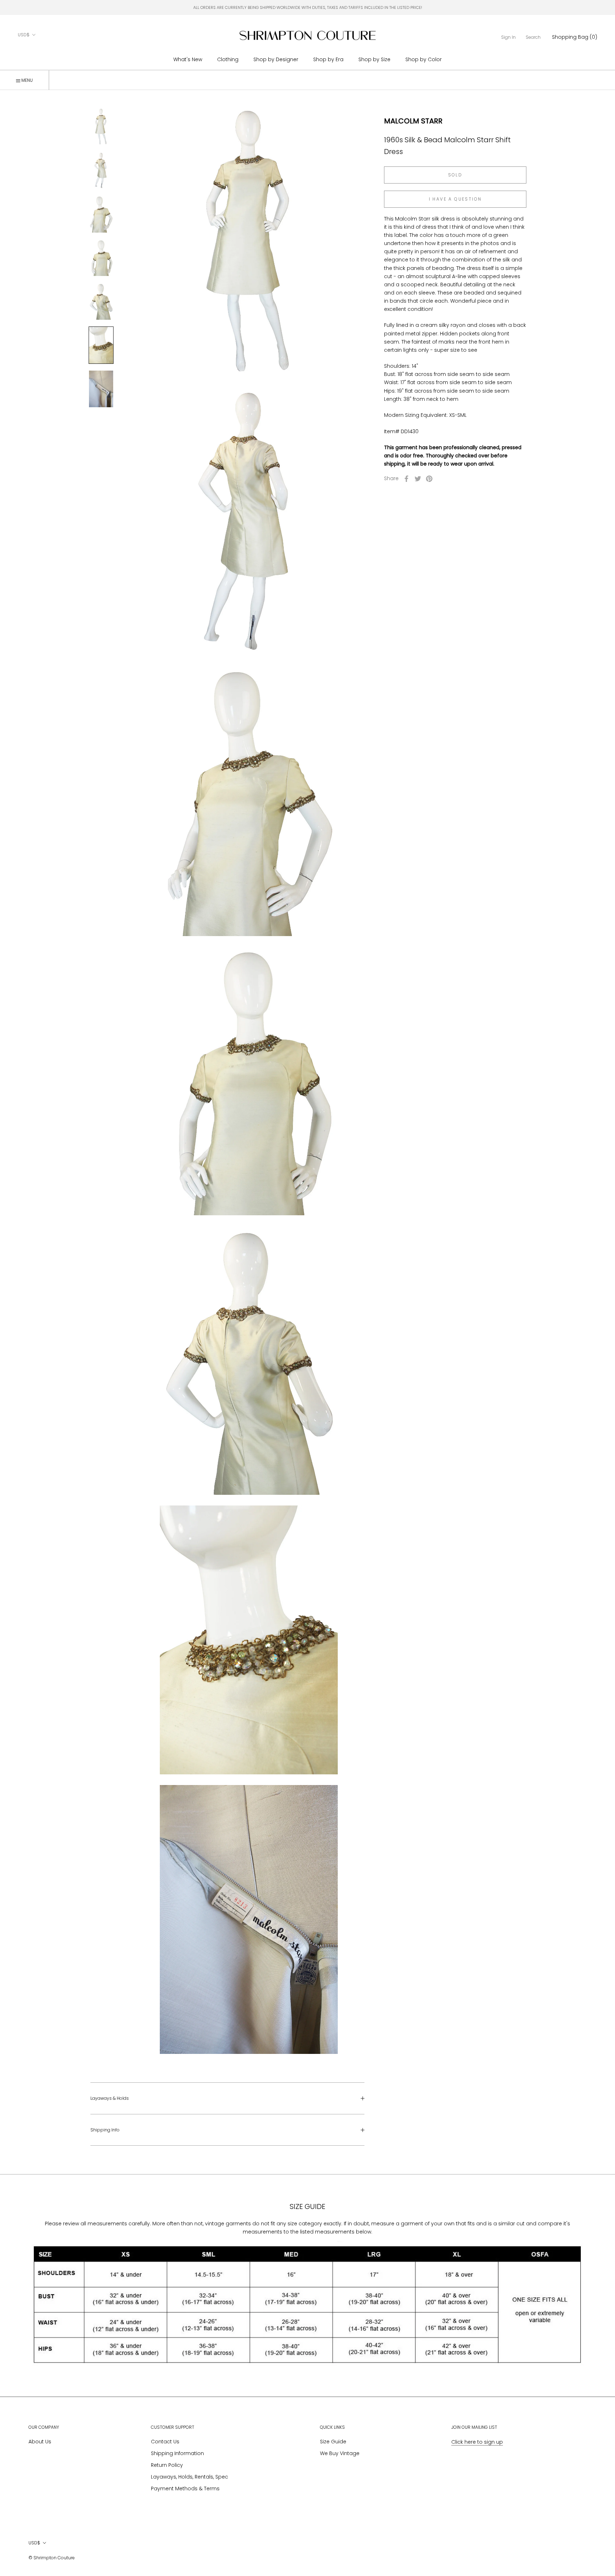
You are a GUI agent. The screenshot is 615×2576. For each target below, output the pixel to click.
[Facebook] (406, 479)
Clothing (228, 59)
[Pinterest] (429, 479)
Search (533, 37)
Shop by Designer (276, 59)
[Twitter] (418, 479)
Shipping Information (177, 2453)
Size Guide (333, 2442)
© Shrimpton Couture (52, 2558)
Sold (455, 175)
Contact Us (165, 2442)
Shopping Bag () (575, 37)
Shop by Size (374, 59)
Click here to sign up (477, 2442)
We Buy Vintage (340, 2453)
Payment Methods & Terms (185, 2489)
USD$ (24, 35)
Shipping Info (105, 2130)
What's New (188, 59)
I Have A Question (455, 199)
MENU (27, 80)
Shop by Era (328, 59)
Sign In (508, 37)
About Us (40, 2442)
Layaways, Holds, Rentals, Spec (190, 2477)
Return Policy (167, 2465)
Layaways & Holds (110, 2098)
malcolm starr (413, 121)
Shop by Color (424, 59)
